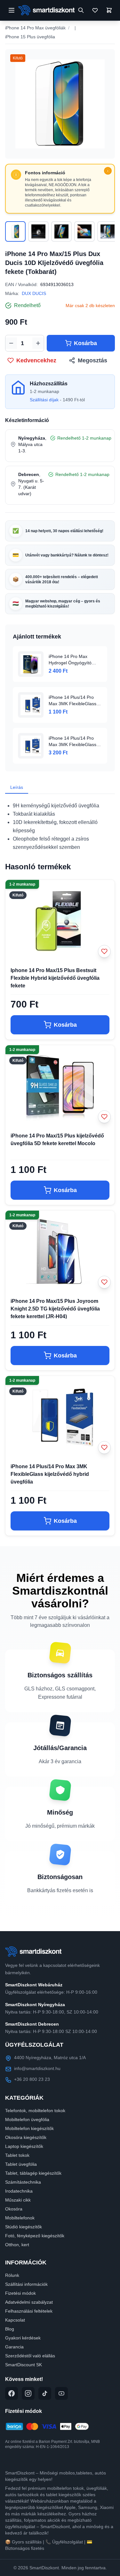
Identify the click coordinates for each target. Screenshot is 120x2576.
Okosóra (14, 2209)
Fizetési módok (20, 2293)
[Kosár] (109, 10)
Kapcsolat (15, 2320)
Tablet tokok (17, 2155)
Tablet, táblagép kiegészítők (33, 2173)
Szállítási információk (26, 2284)
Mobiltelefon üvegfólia (27, 2119)
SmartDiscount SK (24, 2365)
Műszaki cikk (18, 2200)
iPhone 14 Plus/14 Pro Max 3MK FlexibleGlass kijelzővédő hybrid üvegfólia (50, 1474)
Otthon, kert (17, 2245)
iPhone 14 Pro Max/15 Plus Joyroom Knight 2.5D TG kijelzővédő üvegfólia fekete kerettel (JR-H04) (55, 1309)
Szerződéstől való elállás (30, 2356)
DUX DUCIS (34, 293)
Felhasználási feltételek (29, 2311)
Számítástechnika (23, 2182)
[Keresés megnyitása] (81, 10)
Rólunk (12, 2275)
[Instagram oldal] (28, 2393)
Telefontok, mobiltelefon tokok (35, 2111)
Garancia (14, 2347)
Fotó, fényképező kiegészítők (35, 2236)
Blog (10, 2329)
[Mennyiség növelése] (38, 343)
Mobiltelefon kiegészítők (29, 2128)
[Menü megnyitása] (12, 10)
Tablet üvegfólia (21, 2164)
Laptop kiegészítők (24, 2146)
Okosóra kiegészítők (26, 2137)
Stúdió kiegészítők (24, 2227)
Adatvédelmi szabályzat (29, 2302)
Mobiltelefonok (20, 2218)
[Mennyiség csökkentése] (11, 343)
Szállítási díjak (44, 400)
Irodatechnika (19, 2191)
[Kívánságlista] (95, 10)
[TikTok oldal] (45, 2393)
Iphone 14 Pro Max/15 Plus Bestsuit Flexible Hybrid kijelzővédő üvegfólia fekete (55, 978)
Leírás (17, 787)
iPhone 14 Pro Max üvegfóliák (35, 28)
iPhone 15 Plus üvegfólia (30, 37)
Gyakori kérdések (23, 2338)
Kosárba (85, 343)
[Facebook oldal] (12, 2393)
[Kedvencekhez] (104, 951)
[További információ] (108, 171)
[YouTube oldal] (61, 2393)
